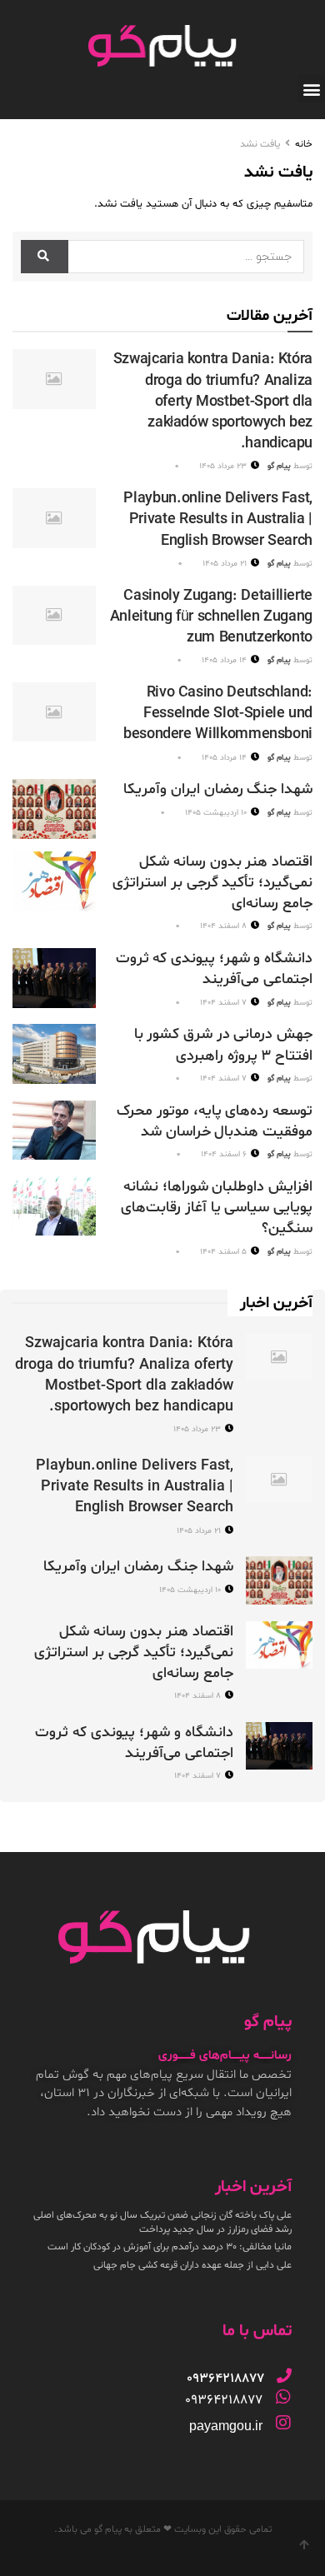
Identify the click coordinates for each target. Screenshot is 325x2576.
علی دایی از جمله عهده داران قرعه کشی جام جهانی (192, 2265)
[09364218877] (284, 2375)
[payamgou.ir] (283, 2423)
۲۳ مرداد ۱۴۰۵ (224, 466)
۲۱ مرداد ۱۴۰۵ (226, 564)
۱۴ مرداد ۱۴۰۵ (225, 660)
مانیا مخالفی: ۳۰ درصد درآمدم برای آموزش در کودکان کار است (170, 2247)
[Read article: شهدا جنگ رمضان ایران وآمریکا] (54, 809)
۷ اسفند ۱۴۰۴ (225, 1003)
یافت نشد (260, 144)
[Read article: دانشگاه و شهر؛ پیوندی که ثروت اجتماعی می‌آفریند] (54, 978)
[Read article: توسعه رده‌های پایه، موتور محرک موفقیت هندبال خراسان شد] (54, 1131)
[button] (311, 89)
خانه (304, 144)
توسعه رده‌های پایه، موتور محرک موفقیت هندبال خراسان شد (215, 1121)
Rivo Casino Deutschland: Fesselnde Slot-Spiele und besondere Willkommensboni (218, 714)
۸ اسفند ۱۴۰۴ (225, 926)
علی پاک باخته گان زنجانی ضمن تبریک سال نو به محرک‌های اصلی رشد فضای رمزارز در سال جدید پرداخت (162, 2222)
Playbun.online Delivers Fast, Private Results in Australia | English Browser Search (218, 519)
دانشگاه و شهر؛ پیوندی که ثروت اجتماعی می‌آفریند (214, 969)
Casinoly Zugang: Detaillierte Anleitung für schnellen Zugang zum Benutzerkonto (211, 617)
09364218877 (224, 2400)
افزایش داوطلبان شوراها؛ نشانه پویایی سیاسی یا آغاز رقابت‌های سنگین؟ (217, 1208)
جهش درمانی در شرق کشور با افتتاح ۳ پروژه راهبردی (223, 1045)
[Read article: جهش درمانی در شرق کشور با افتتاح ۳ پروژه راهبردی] (54, 1054)
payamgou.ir (226, 2426)
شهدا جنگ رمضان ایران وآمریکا (218, 789)
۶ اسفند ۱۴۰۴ (225, 1154)
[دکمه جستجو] (45, 257)
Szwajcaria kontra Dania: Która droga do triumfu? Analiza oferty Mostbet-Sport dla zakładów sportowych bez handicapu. (213, 402)
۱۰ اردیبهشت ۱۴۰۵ (217, 813)
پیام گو (279, 466)
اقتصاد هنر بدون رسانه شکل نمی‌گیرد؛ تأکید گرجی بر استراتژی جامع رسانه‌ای (212, 883)
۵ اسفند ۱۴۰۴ (225, 1252)
